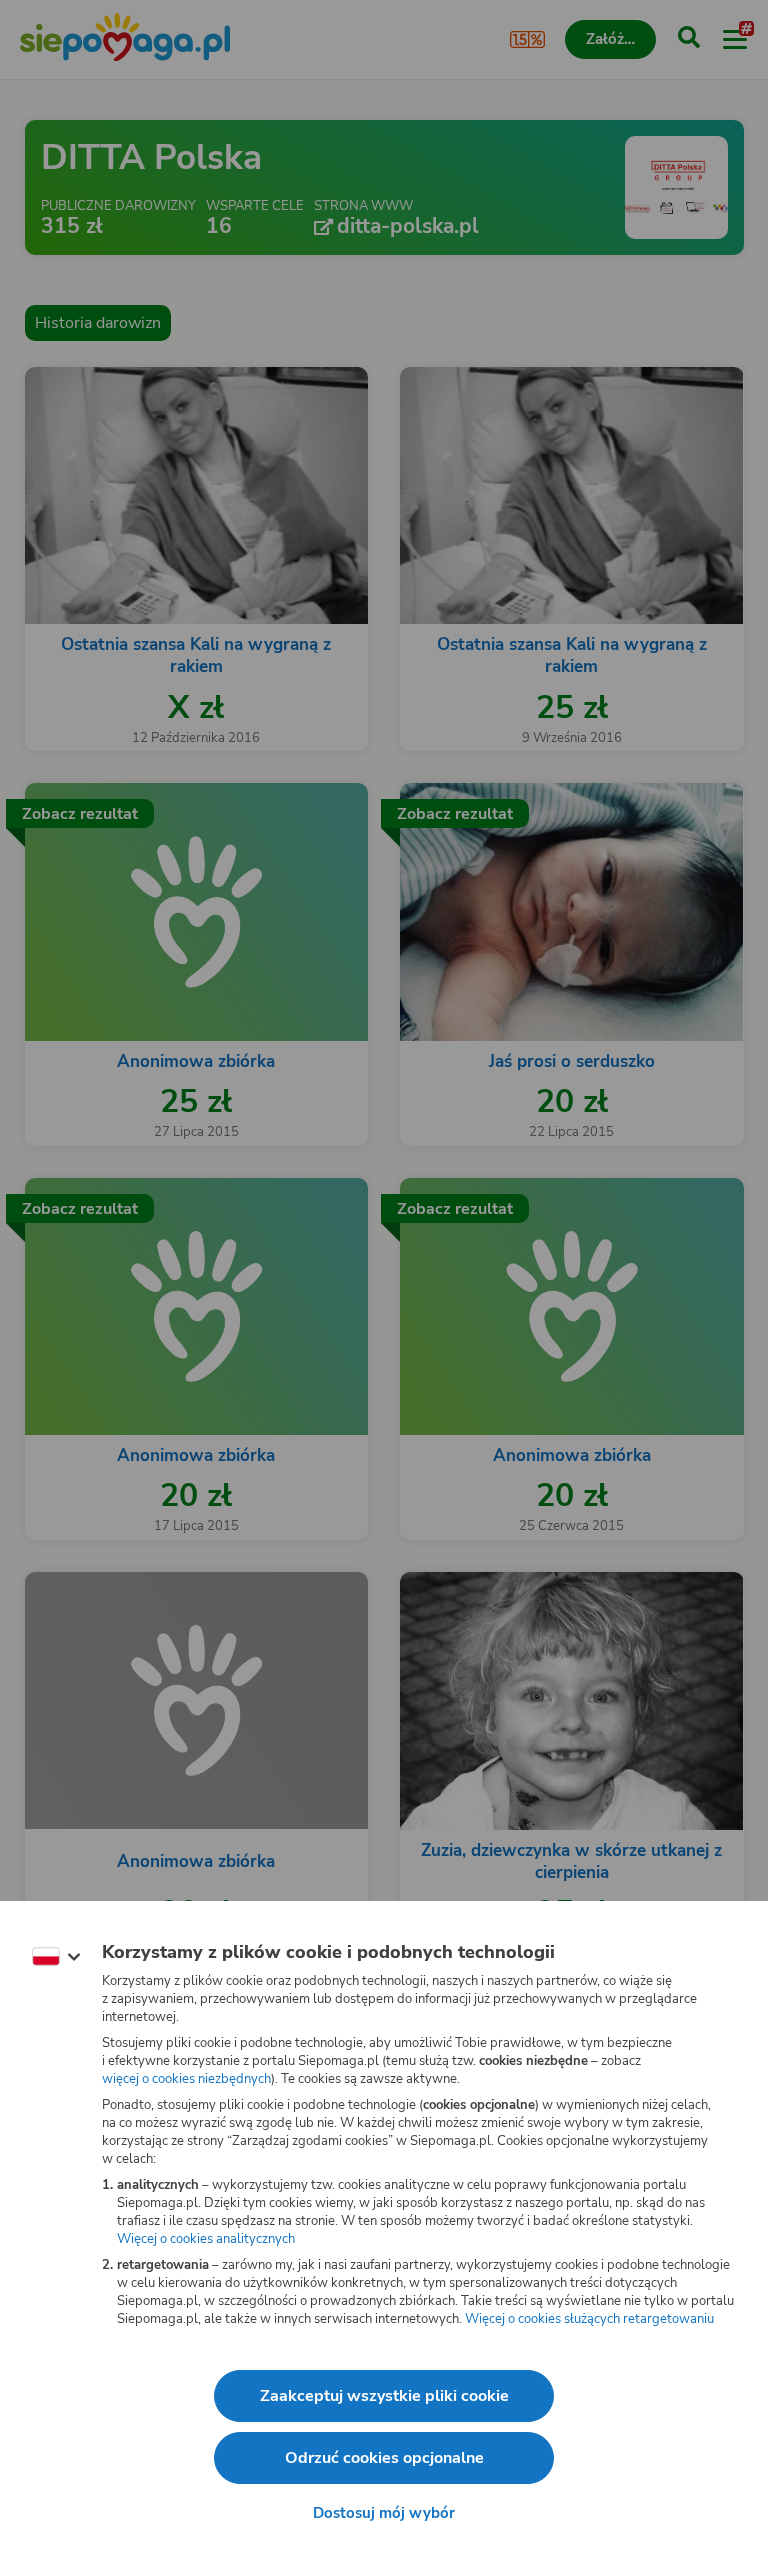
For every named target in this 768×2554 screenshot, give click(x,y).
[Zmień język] (56, 1957)
